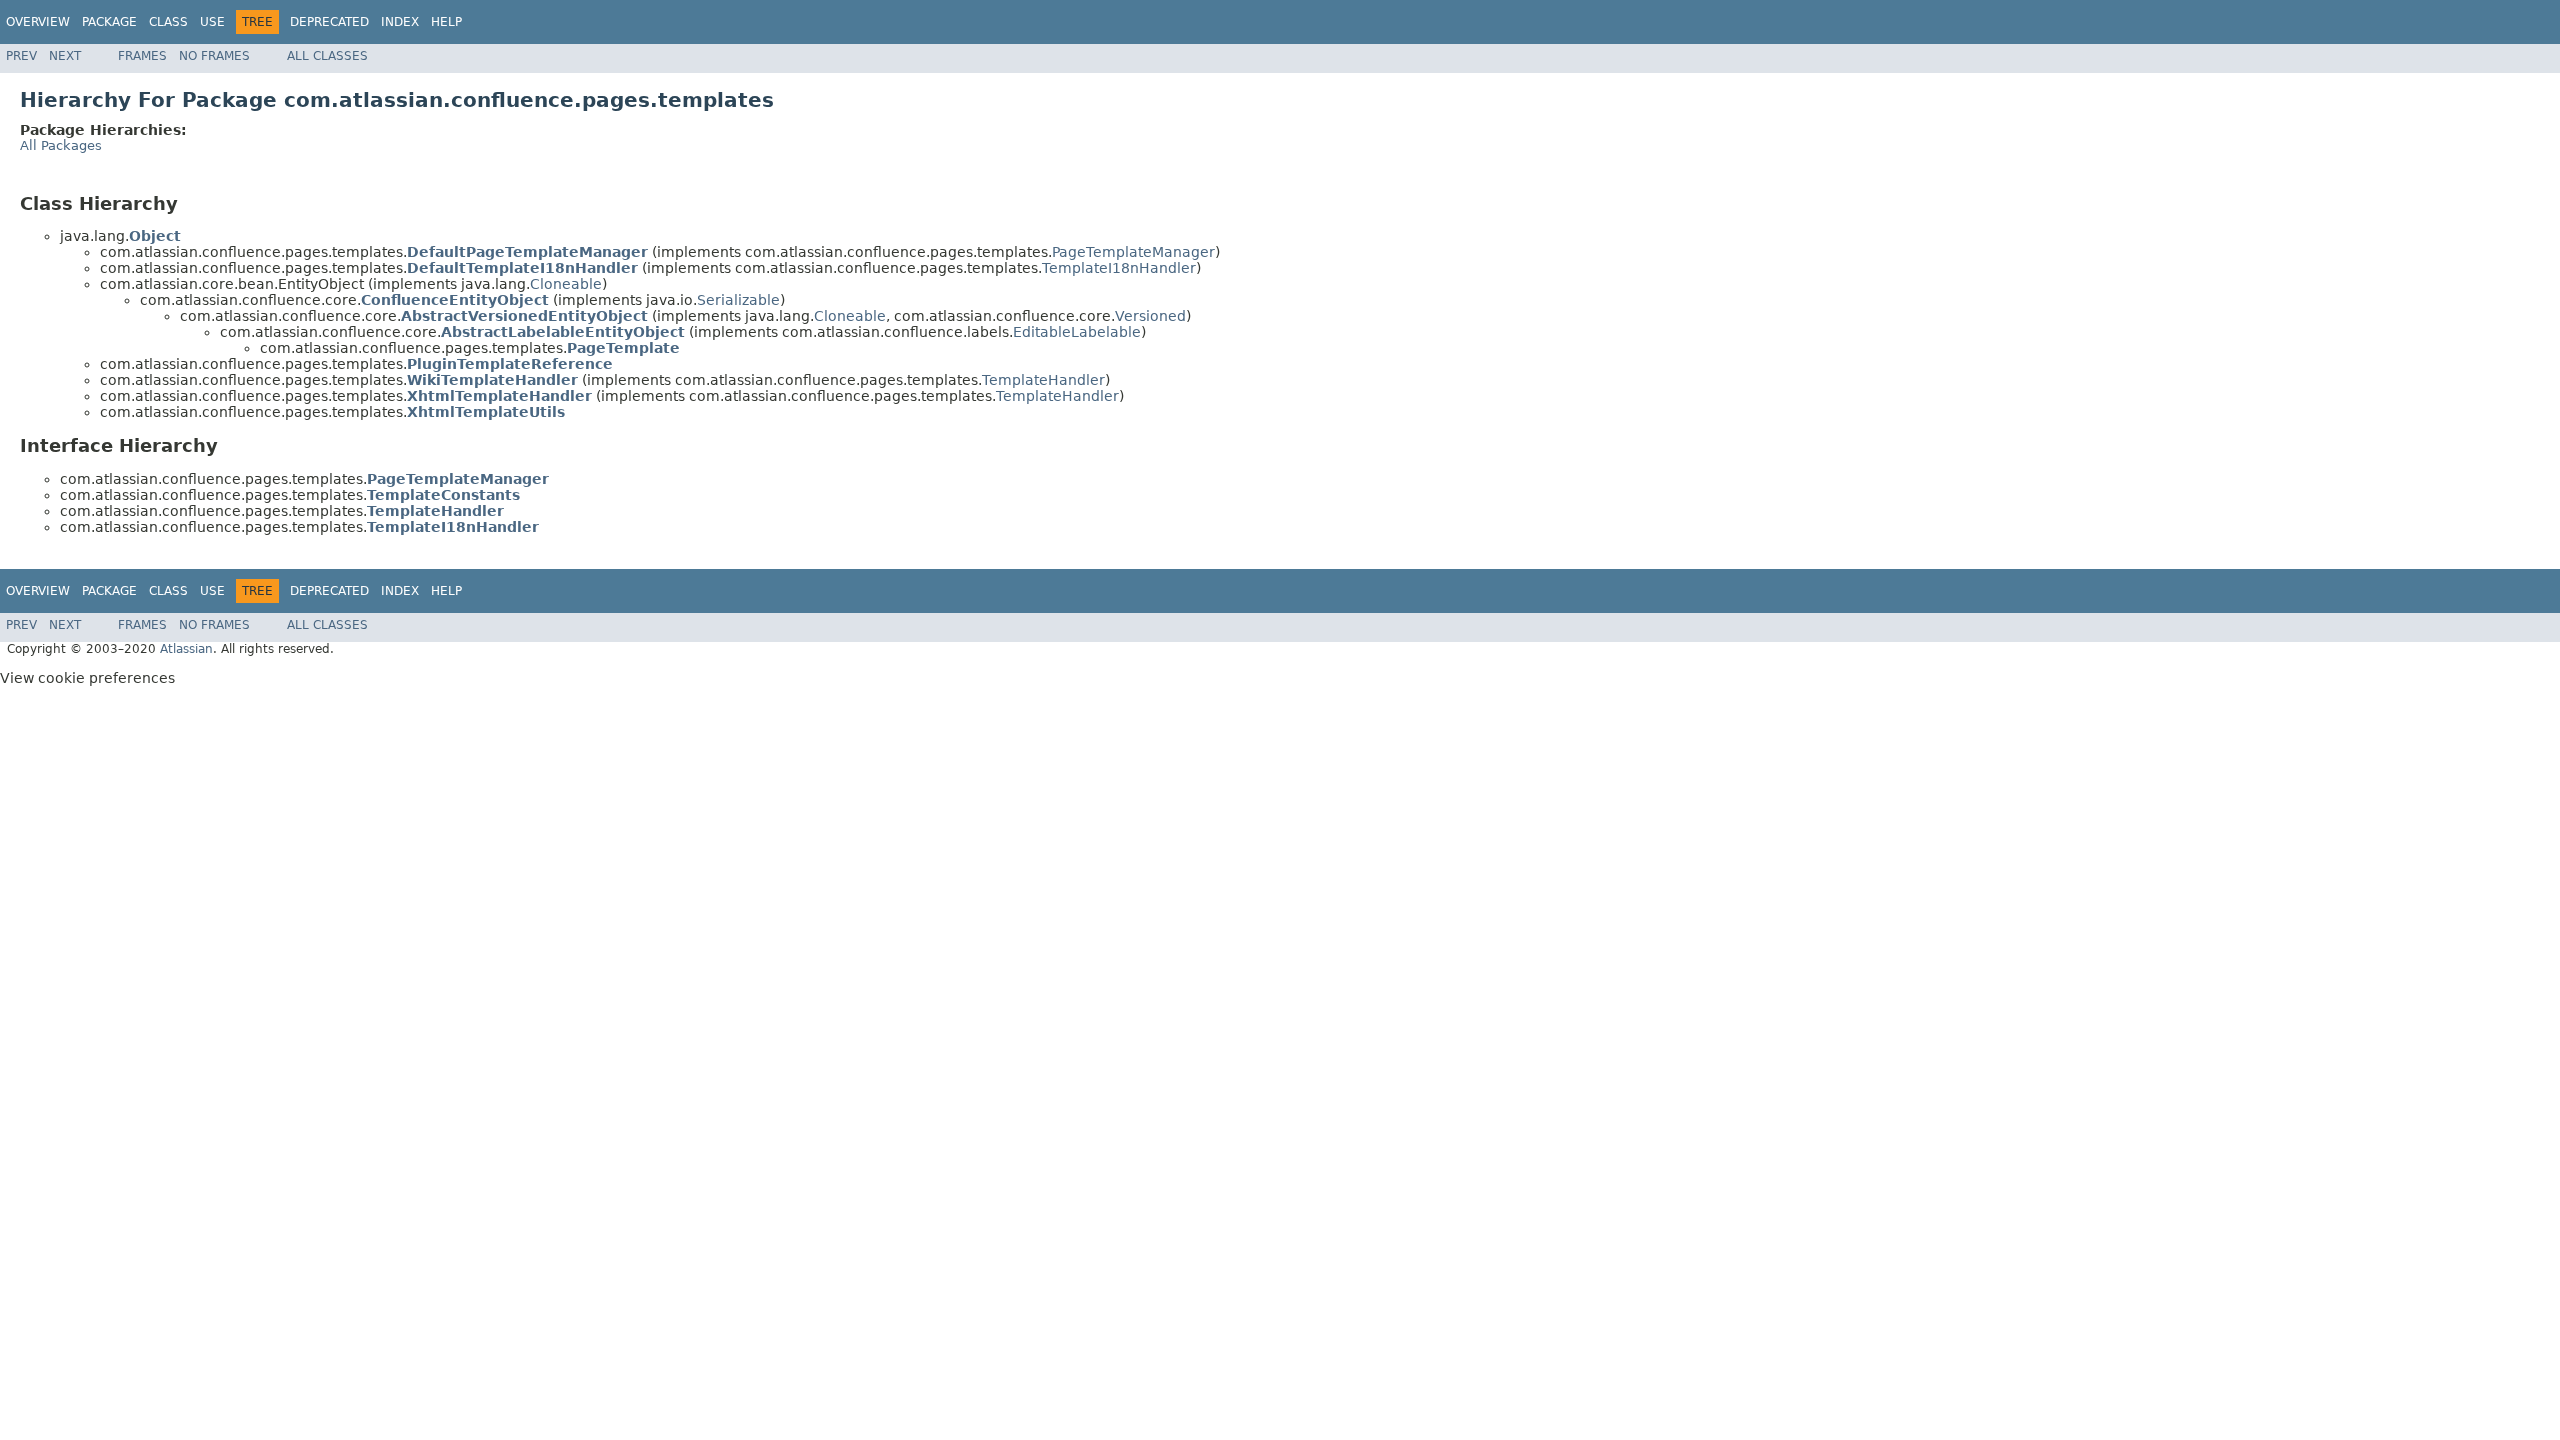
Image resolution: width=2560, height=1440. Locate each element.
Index (400, 22)
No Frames (214, 56)
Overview (38, 22)
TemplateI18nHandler (1119, 268)
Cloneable (566, 284)
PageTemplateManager (1133, 252)
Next (65, 56)
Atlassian (186, 649)
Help (446, 22)
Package (109, 22)
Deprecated (329, 22)
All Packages (61, 145)
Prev (21, 56)
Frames (142, 56)
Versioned (1150, 316)
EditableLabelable (1077, 332)
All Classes (327, 56)
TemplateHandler (1043, 380)
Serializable (738, 300)
